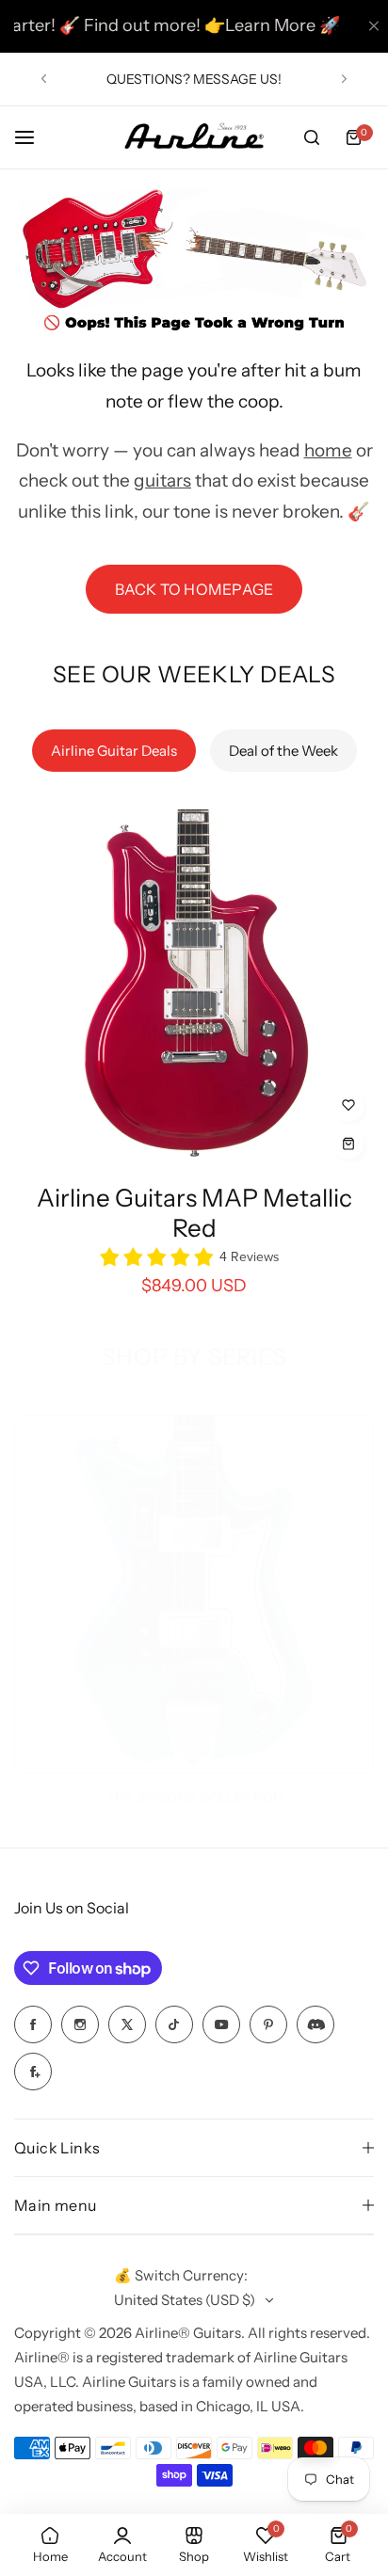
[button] (44, 79)
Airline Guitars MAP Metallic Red (194, 1213)
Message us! (237, 79)
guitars (162, 480)
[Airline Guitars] (194, 138)
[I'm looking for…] (312, 137)
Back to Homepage (194, 589)
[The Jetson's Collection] (194, 1594)
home (328, 450)
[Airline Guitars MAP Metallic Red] (194, 989)
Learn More (243, 25)
